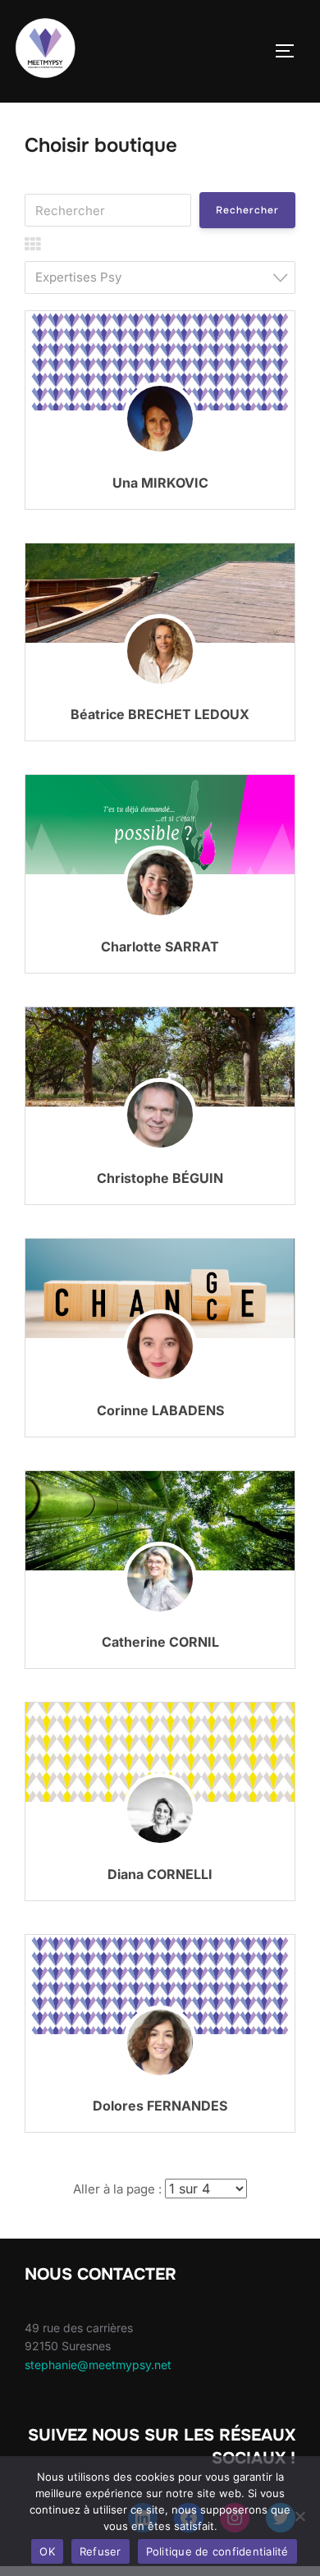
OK (47, 2551)
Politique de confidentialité (217, 2551)
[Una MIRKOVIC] (160, 443)
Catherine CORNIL (160, 1642)
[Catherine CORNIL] (160, 1521)
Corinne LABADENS (160, 1410)
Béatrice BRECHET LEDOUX (160, 714)
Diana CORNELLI (160, 1874)
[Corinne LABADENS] (160, 1288)
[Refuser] (299, 2516)
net (163, 2365)
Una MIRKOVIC (160, 483)
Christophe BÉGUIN (160, 1178)
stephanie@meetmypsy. (89, 2365)
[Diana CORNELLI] (160, 1752)
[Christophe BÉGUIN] (160, 1057)
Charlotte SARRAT (160, 947)
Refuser (101, 2551)
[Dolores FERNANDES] (160, 2067)
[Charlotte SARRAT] (160, 825)
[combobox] (160, 277)
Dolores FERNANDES (160, 2106)
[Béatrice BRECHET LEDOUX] (160, 594)
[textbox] (165, 277)
